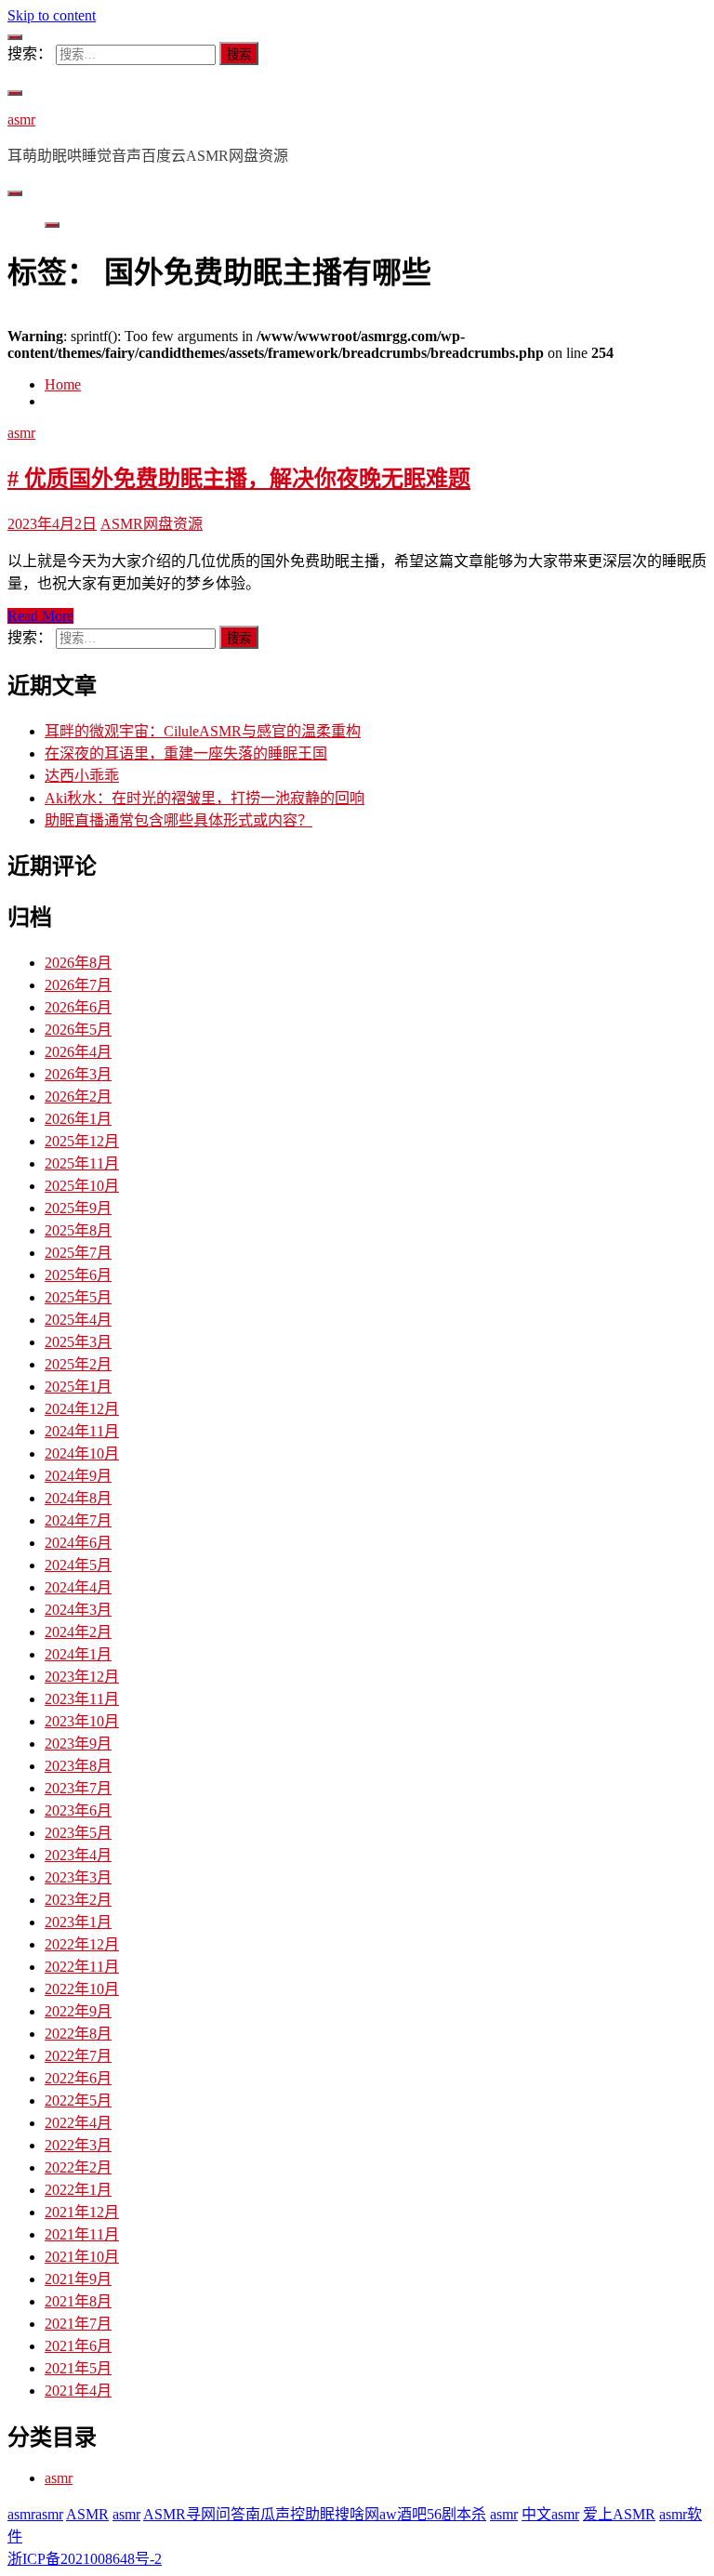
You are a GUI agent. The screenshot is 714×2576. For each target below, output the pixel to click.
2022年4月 (78, 2123)
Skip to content (52, 15)
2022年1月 (78, 2190)
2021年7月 (78, 2324)
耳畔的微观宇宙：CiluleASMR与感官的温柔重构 (203, 731)
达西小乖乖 (82, 776)
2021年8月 (78, 2301)
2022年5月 (78, 2100)
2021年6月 (78, 2346)
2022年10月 (82, 1989)
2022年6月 (78, 2078)
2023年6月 (78, 1810)
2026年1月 (78, 1119)
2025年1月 (78, 1387)
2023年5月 (78, 1833)
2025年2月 (78, 1364)
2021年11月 (82, 2234)
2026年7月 (78, 985)
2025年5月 (78, 1297)
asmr (21, 119)
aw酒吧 (403, 2514)
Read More (40, 616)
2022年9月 (78, 2011)
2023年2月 (78, 1900)
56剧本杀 (456, 2514)
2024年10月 (82, 1453)
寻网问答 (216, 2514)
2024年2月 (78, 1632)
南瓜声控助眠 (290, 2514)
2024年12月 (82, 1409)
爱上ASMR (619, 2514)
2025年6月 (78, 1275)
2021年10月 (82, 2257)
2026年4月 (78, 1052)
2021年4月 (78, 2391)
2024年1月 (78, 1654)
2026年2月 (78, 1096)
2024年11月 (82, 1431)
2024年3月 (78, 1610)
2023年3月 (78, 1877)
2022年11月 (82, 1967)
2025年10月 (82, 1186)
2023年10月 (82, 1721)
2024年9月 (78, 1476)
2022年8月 (78, 2034)
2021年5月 (78, 2368)
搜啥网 (357, 2514)
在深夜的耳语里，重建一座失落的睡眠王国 (186, 753)
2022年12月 (82, 1944)
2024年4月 (78, 1587)
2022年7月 (78, 2056)
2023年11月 (82, 1699)
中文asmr (550, 2514)
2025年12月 (82, 1141)
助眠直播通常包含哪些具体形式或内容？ (178, 820)
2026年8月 (78, 963)
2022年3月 (78, 2145)
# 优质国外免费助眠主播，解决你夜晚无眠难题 (239, 479)
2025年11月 (82, 1163)
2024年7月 (78, 1520)
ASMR (87, 2514)
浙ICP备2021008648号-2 (85, 2559)
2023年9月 (78, 1744)
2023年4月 (78, 1855)
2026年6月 (78, 1007)
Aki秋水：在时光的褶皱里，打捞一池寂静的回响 (205, 798)
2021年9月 (78, 2279)
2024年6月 (78, 1543)
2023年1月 (78, 1922)
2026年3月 (78, 1074)
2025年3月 (78, 1342)
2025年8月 (78, 1230)
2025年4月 (78, 1320)
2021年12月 (82, 2212)
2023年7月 (78, 1788)
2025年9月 (78, 1208)
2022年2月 (78, 2167)
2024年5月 (78, 1565)
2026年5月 (78, 1030)
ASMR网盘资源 (152, 524)
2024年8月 (78, 1498)
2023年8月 (78, 1766)
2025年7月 (78, 1253)
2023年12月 (82, 1677)
